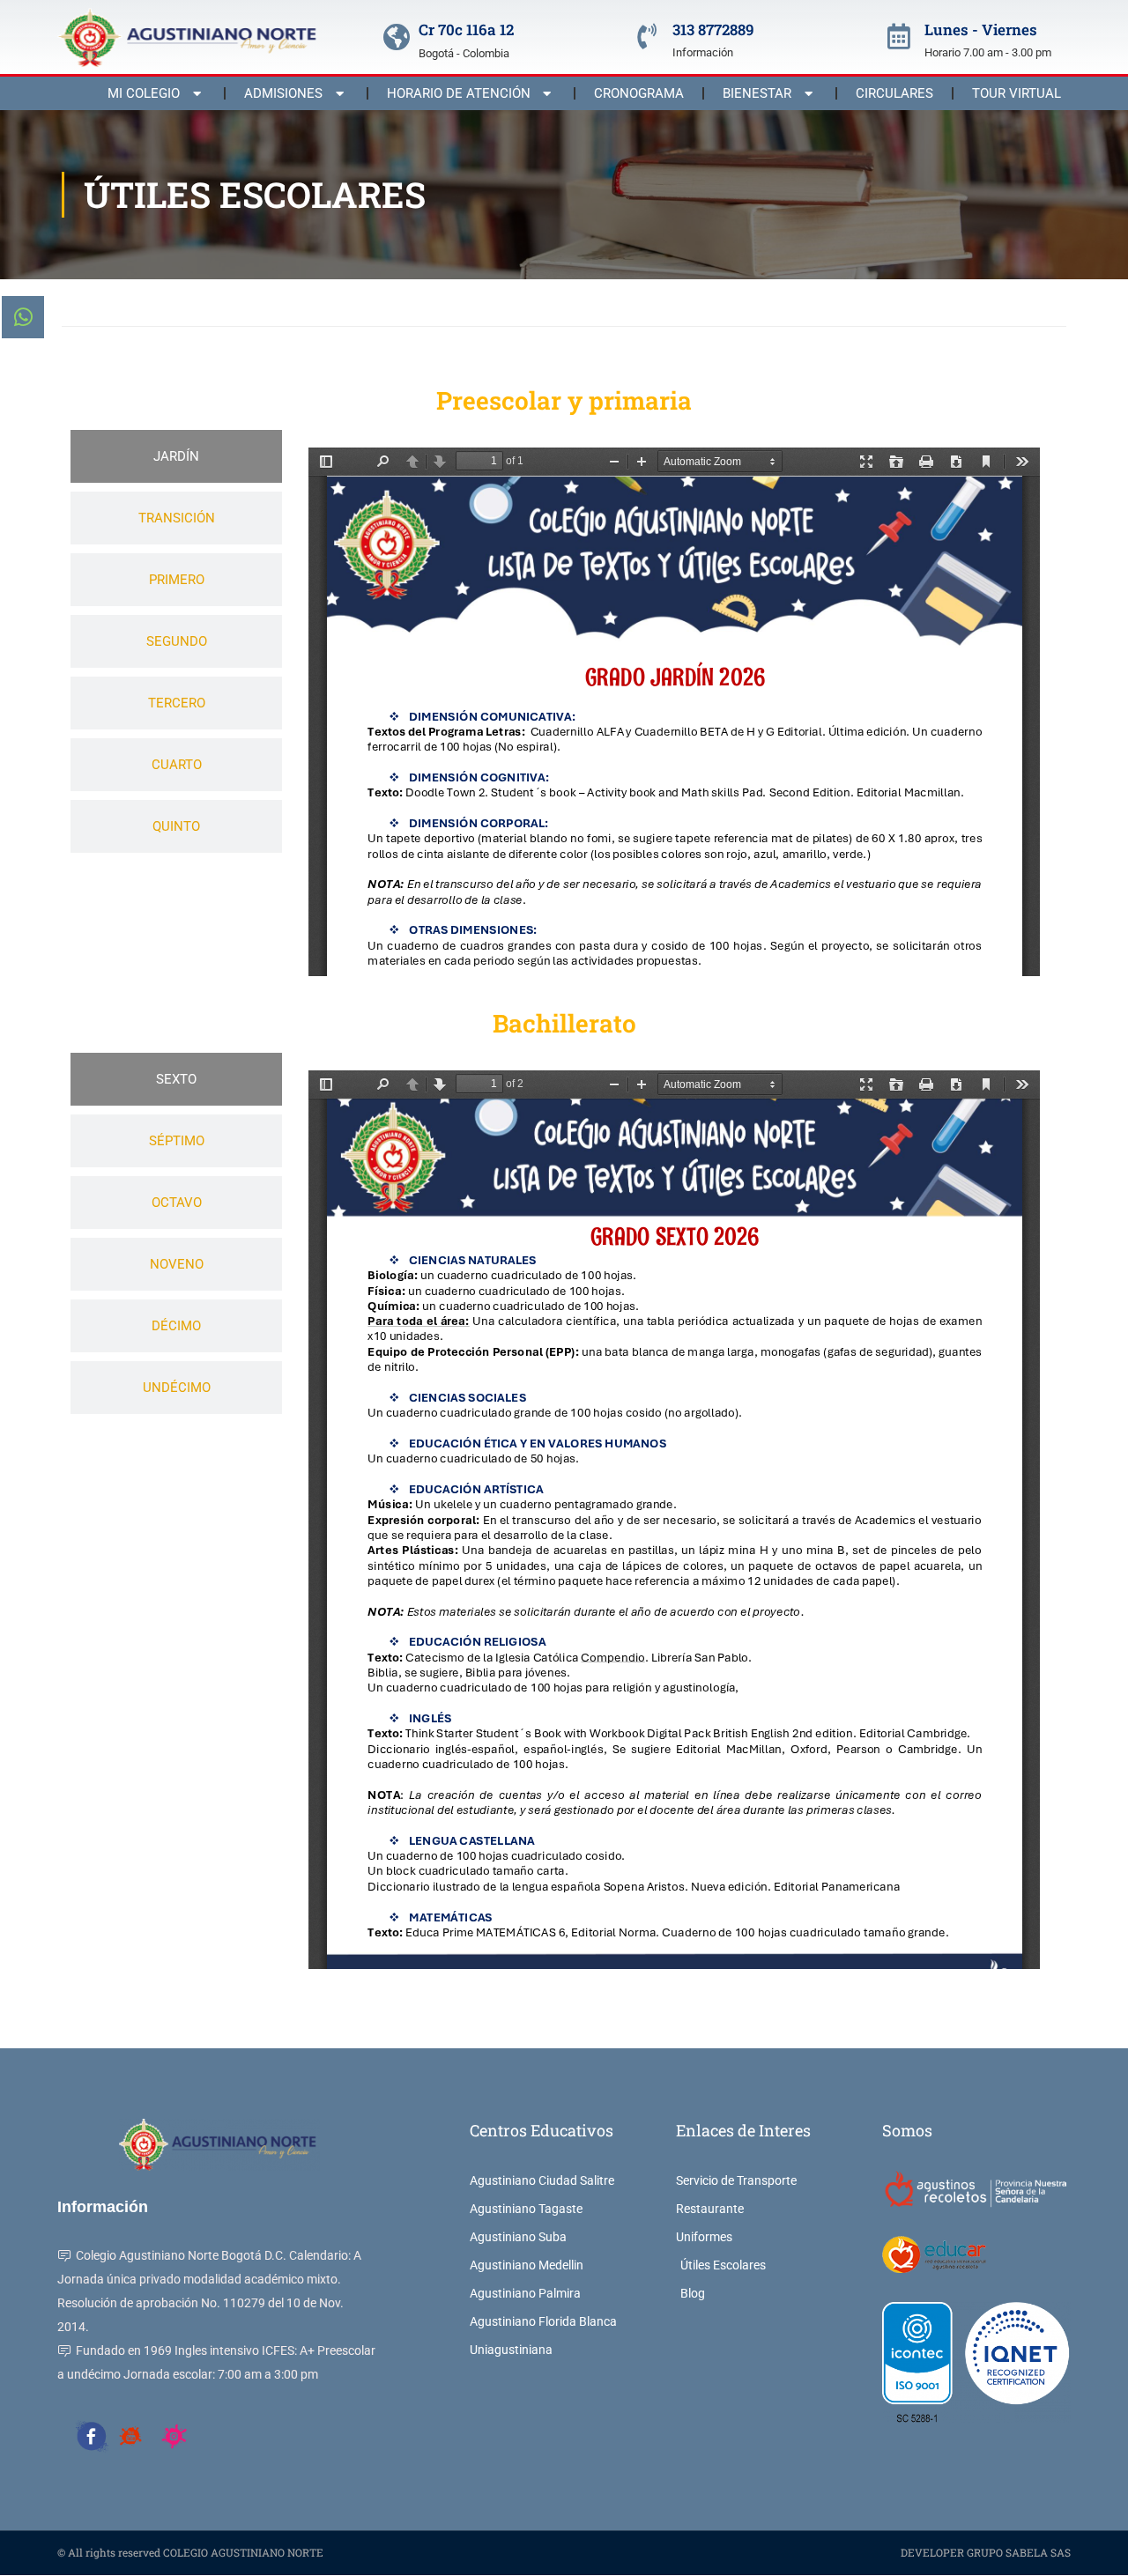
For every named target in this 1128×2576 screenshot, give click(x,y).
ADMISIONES (283, 93)
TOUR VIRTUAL (1017, 93)
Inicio (75, 303)
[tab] (176, 456)
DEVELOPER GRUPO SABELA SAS (986, 2552)
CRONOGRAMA (639, 93)
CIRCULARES (894, 93)
